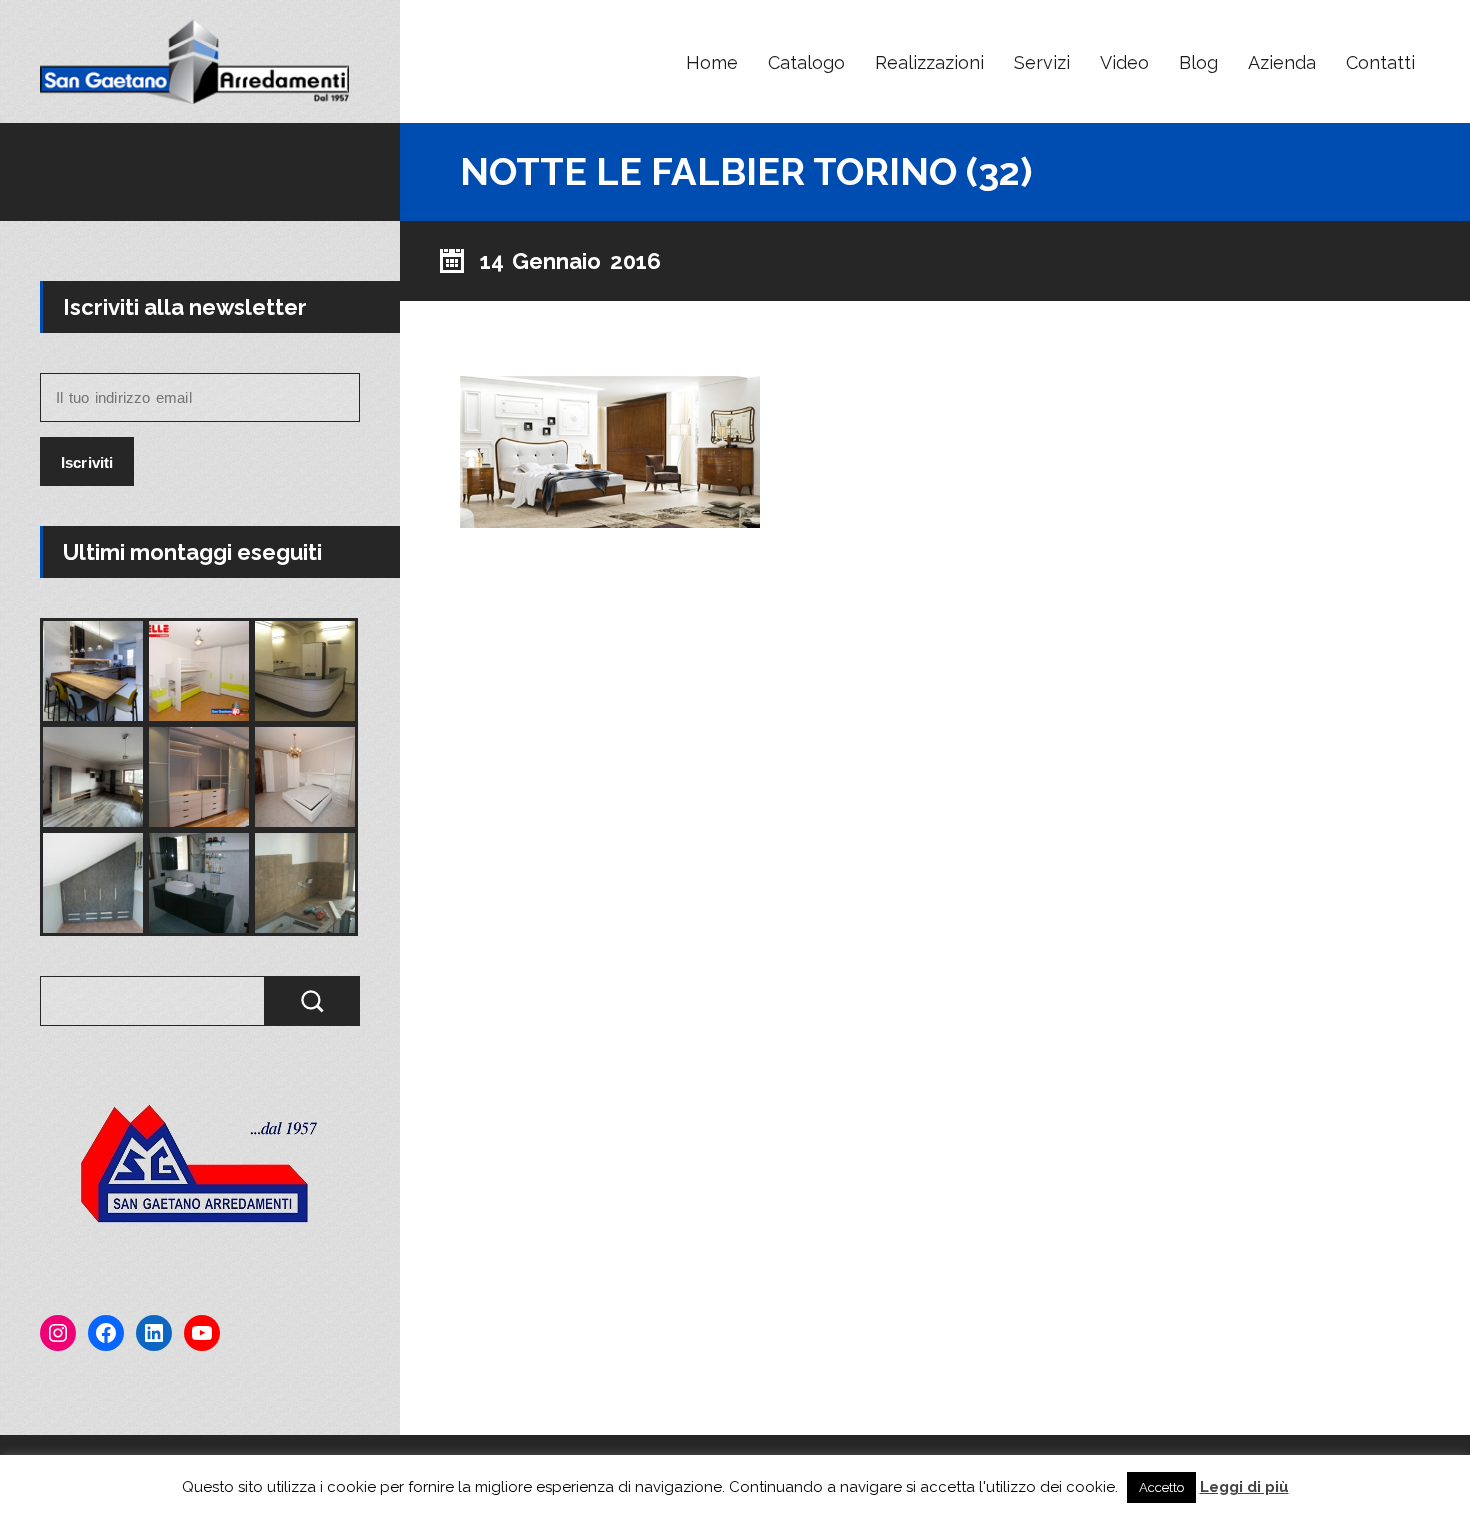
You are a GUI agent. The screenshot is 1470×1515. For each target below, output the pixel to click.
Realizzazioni (929, 62)
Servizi (1042, 62)
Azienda (1282, 62)
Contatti (1380, 62)
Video (1124, 62)
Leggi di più (1244, 1487)
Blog (1198, 62)
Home (712, 62)
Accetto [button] (1161, 1487)
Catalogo (806, 62)
